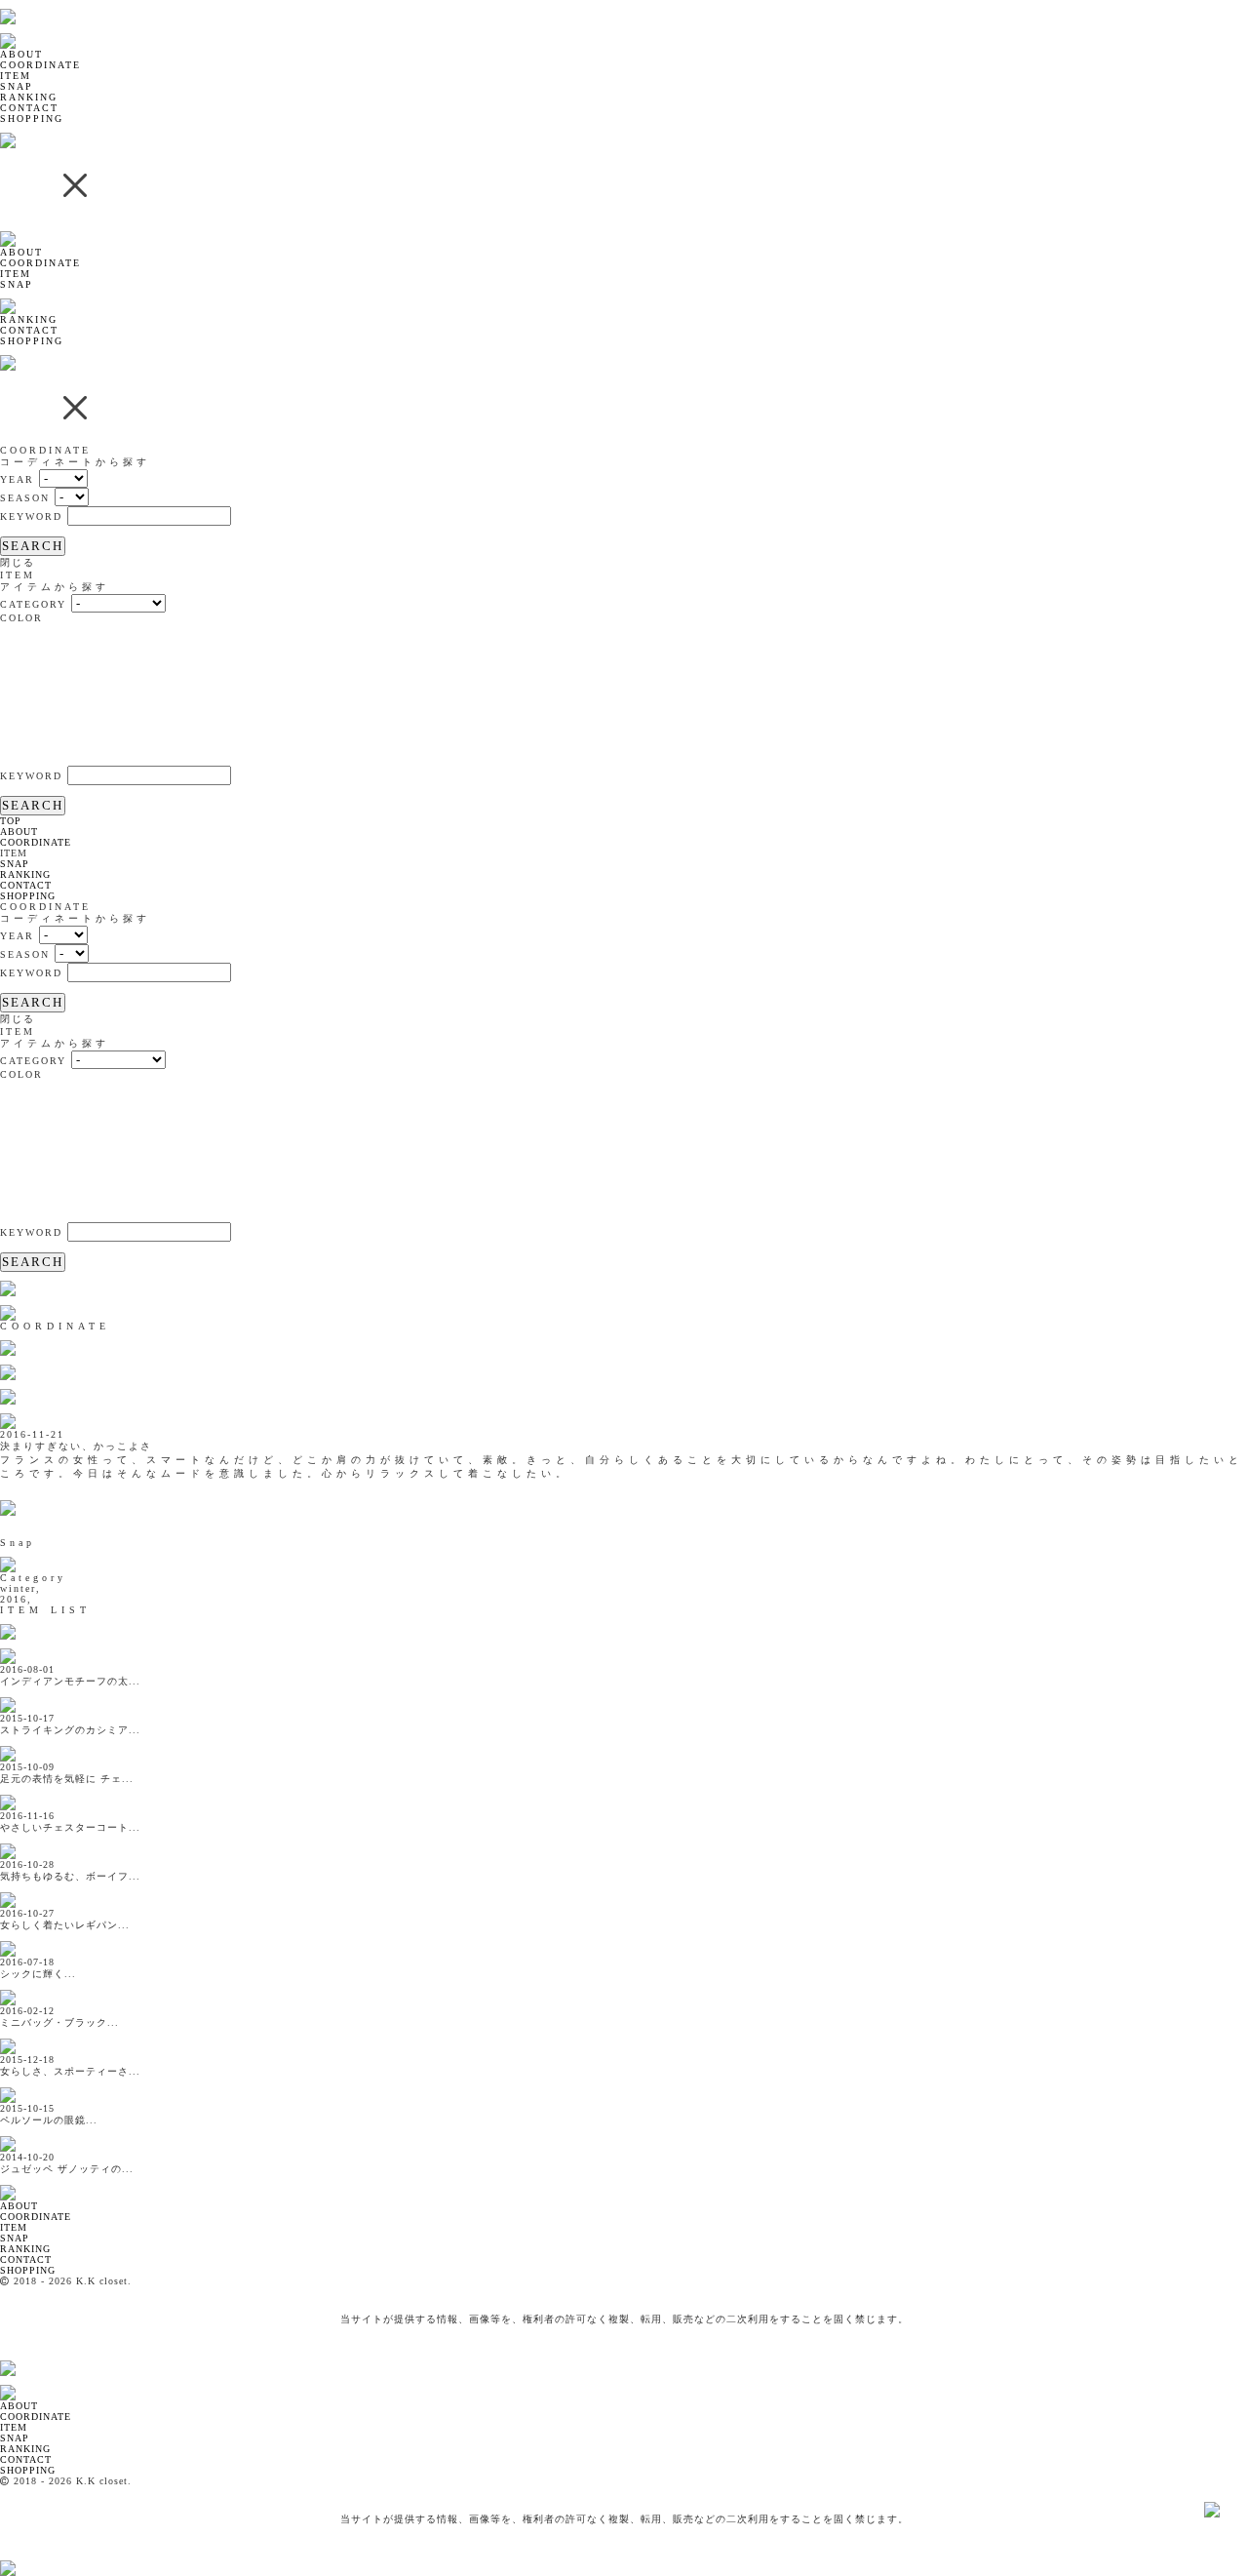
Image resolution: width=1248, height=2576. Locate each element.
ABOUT (21, 54)
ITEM (16, 76)
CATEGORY (33, 604)
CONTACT (29, 108)
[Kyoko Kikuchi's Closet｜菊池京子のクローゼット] (24, 2181)
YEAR (17, 479)
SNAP (17, 86)
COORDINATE (40, 65)
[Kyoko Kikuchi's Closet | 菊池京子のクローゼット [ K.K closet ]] (58, 5)
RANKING (29, 97)
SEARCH (33, 546)
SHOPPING (32, 119)
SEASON (25, 498)
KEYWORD (31, 516)
